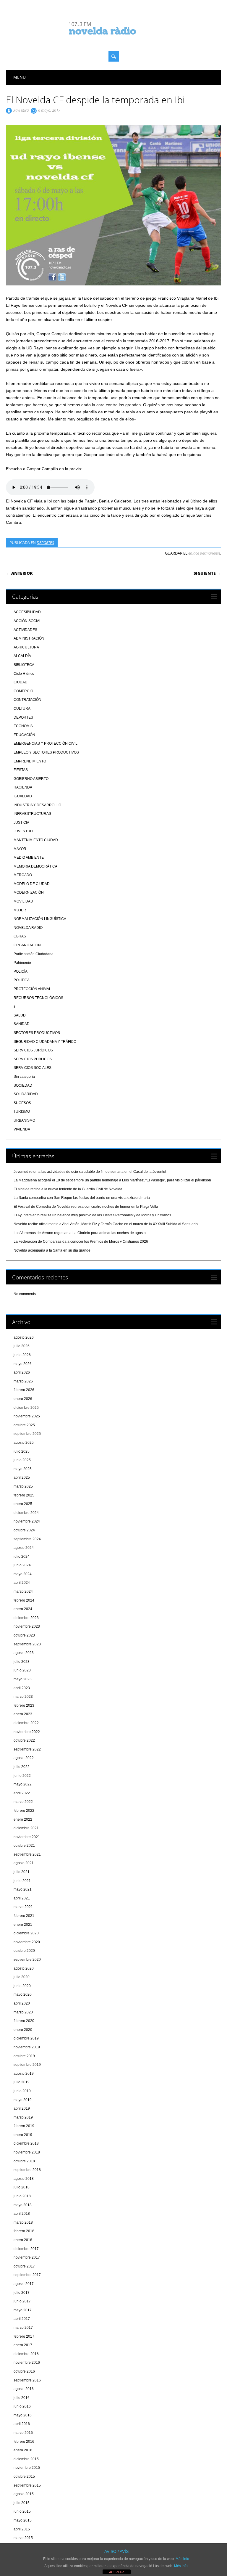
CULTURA (22, 709)
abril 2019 (22, 2108)
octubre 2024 (24, 1530)
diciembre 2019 (26, 2038)
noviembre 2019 (27, 2047)
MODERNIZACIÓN (29, 892)
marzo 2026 (23, 1381)
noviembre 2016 (27, 2363)
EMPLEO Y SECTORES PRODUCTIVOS (46, 752)
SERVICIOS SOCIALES (33, 1068)
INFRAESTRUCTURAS (32, 814)
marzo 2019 (23, 2117)
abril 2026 (22, 1372)
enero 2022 (23, 1819)
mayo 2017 (23, 2310)
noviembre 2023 (27, 1626)
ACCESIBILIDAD (27, 612)
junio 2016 (22, 2406)
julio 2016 (22, 2398)
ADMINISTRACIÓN (29, 638)
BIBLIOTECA (24, 665)
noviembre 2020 (27, 1942)
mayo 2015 (23, 2520)
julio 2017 (22, 2293)
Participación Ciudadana (34, 954)
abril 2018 (22, 2214)
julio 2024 (22, 1557)
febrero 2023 (24, 1705)
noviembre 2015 (27, 2468)
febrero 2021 (24, 1916)
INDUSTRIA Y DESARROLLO (37, 805)
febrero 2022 (24, 1811)
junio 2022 (22, 1776)
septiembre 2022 (27, 1749)
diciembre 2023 (26, 1618)
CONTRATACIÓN (27, 700)
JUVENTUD (23, 831)
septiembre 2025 (27, 1434)
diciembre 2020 (26, 1933)
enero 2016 (23, 2450)
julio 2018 (22, 2187)
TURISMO (22, 1112)
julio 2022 (22, 1767)
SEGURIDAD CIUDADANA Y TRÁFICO (45, 1042)
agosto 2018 (24, 2179)
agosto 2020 (24, 1968)
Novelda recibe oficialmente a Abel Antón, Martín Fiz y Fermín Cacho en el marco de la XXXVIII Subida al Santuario (106, 1224)
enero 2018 (23, 2240)
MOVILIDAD (23, 901)
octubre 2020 (24, 1951)
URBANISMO (24, 1120)
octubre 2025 (24, 1425)
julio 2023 (22, 1662)
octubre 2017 (24, 2266)
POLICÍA (21, 971)
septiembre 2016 (27, 2380)
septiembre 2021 (27, 1854)
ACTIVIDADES (25, 630)
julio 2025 (22, 1451)
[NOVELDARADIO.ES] (113, 40)
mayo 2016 (23, 2415)
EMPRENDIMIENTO (30, 761)
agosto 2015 (24, 2494)
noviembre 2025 (27, 1416)
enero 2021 (23, 1925)
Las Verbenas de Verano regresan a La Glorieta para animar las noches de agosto (80, 1233)
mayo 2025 (23, 1469)
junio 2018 (22, 2196)
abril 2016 (22, 2424)
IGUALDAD (23, 796)
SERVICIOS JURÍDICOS (33, 1050)
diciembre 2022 (26, 1723)
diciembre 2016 (26, 2354)
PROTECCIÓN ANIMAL (32, 989)
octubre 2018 (24, 2161)
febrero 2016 (24, 2442)
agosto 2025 (24, 1443)
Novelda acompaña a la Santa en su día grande (52, 1250)
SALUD (20, 1015)
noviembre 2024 (27, 1521)
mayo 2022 (23, 1784)
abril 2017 (22, 2319)
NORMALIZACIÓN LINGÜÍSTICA (40, 919)
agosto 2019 (24, 2074)
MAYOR (20, 849)
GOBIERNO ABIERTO (31, 779)
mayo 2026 (23, 1364)
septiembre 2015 (27, 2485)
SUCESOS (22, 1103)
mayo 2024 (23, 1574)
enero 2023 (23, 1714)
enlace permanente (204, 553)
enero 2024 (23, 1609)
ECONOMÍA (23, 726)
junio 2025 (22, 1460)
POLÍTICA (22, 980)
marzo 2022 (23, 1802)
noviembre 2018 (27, 2152)
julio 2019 (22, 2082)
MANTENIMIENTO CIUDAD (36, 840)
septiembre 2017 (27, 2275)
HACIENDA (23, 787)
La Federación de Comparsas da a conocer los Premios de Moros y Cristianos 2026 (81, 1242)
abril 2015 (22, 2529)
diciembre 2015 (26, 2459)
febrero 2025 (24, 1495)
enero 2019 (23, 2135)
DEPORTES (45, 542)
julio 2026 (22, 1346)
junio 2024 (22, 1565)
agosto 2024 (24, 1548)
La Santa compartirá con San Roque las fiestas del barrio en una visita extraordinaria (82, 1198)
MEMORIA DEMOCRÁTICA (35, 866)
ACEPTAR (116, 2572)
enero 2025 (23, 1504)
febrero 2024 (24, 1600)
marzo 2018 (23, 2222)
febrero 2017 (24, 2336)
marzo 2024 (23, 1591)
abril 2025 (22, 1477)
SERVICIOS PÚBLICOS (33, 1059)
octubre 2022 (24, 1740)
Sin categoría (24, 1077)
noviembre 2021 (27, 1837)
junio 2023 (22, 1670)
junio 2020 (22, 1986)
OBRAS (20, 936)
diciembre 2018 (26, 2143)
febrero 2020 (24, 2021)
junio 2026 (22, 1355)
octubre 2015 (24, 2477)
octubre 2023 (24, 1635)
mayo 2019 (23, 2100)
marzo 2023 (23, 1697)
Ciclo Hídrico (24, 674)
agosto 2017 (24, 2284)
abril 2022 (22, 1793)
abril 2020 (22, 2003)
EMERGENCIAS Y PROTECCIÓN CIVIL (46, 743)
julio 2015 (22, 2503)
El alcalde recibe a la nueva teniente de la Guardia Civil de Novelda (68, 1189)
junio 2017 (22, 2301)
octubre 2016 (24, 2371)
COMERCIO (23, 691)
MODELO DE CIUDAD (32, 884)
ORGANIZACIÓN (27, 945)
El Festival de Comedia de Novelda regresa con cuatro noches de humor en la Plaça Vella (86, 1207)
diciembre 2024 (26, 1513)
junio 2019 (22, 2091)
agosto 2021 (24, 1863)
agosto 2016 (24, 2389)
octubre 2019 (24, 2056)
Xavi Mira (21, 110)
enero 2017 (23, 2345)
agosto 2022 (24, 1758)
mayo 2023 (23, 1679)
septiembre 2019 (27, 2065)
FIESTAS (21, 770)
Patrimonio (22, 963)
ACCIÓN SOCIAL (27, 621)
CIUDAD (21, 682)
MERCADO (23, 875)
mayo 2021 (23, 1889)
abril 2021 (22, 1898)
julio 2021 (22, 1872)
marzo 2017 (23, 2328)
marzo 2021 (23, 1907)
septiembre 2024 (27, 1539)
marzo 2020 (23, 2012)
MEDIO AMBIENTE (29, 857)
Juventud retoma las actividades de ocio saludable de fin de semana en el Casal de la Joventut (90, 1172)
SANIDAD (22, 1024)
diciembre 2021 (26, 1828)
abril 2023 (22, 1688)
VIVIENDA (22, 1129)
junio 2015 (22, 2511)
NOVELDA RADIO (28, 928)
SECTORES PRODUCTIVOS (37, 1033)
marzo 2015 (23, 2538)
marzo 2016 (23, 2433)
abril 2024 (22, 1583)
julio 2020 (22, 1977)
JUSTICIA (21, 823)
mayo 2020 (23, 1994)
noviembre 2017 (27, 2257)
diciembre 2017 (26, 2249)
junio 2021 (22, 1881)
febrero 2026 (24, 1390)
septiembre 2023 (27, 1644)
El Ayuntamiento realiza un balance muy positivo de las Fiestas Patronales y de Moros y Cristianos (92, 1215)
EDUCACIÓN (24, 735)
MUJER (20, 910)
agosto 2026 (24, 1337)
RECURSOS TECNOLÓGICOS (38, 998)
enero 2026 (23, 1399)
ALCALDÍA (22, 656)
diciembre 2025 (26, 1408)
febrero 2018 (24, 2231)
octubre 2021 (24, 1846)
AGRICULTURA (26, 647)
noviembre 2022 (27, 1732)
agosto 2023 (24, 1653)
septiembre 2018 (27, 2170)
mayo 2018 (23, 2205)
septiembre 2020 (27, 1960)
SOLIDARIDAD (26, 1094)
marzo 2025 (23, 1486)
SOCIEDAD (23, 1085)
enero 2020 (23, 2030)
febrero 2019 (24, 2126)
